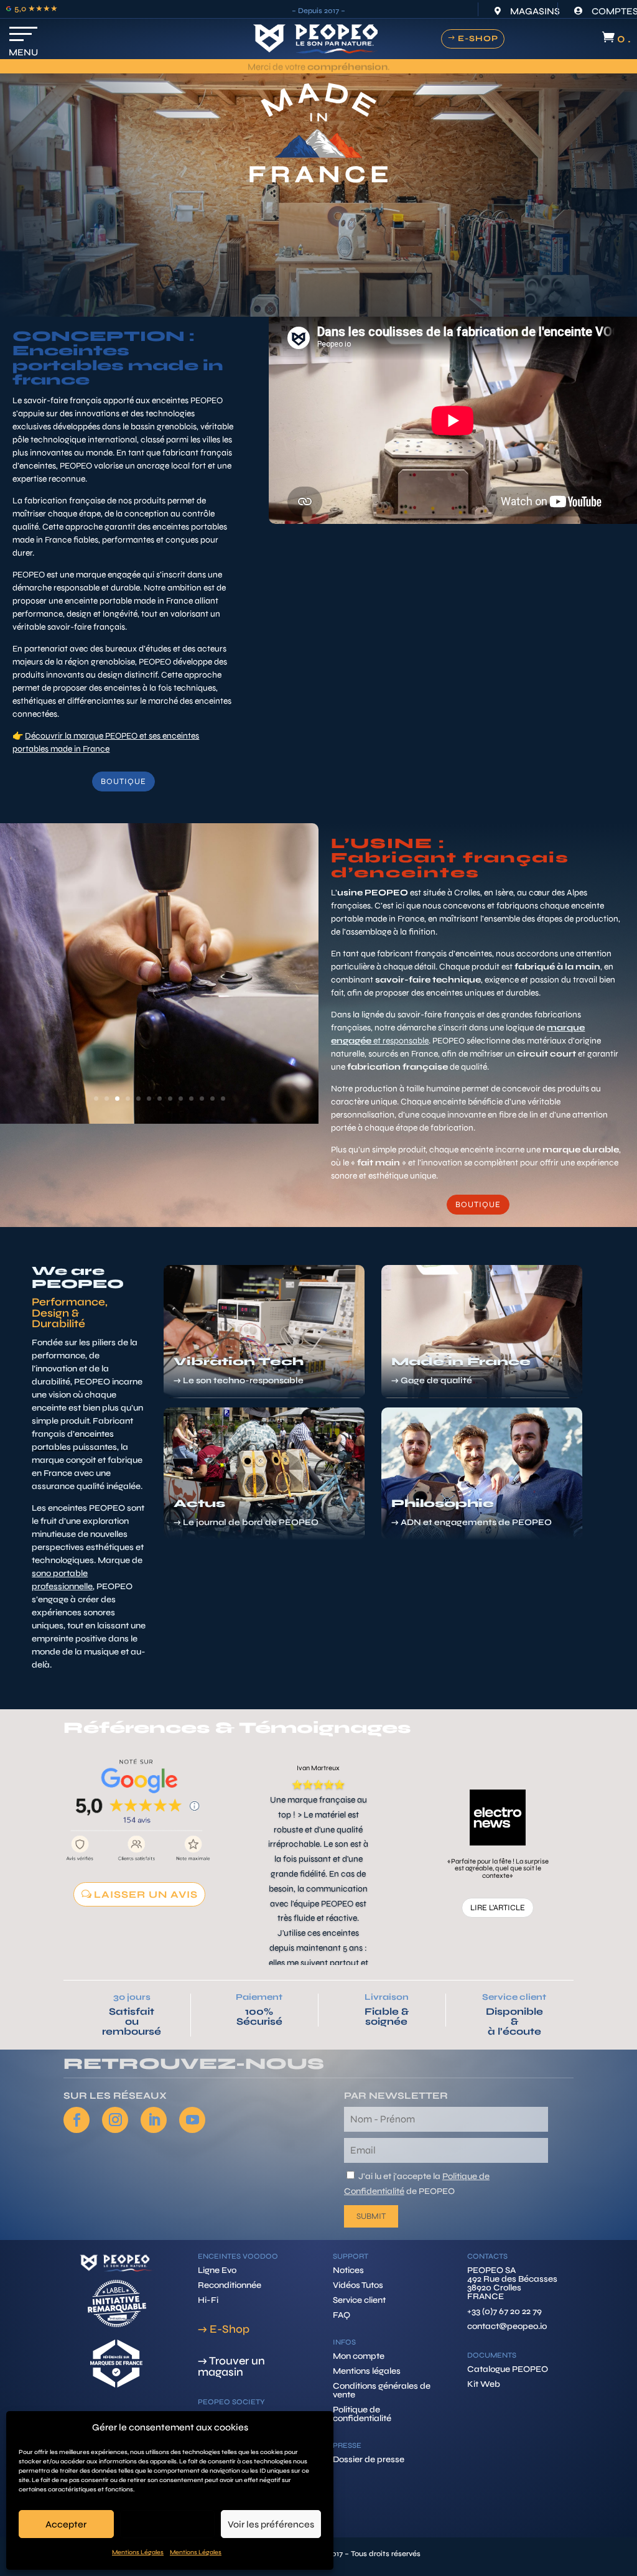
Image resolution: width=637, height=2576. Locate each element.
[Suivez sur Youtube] (192, 2120)
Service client (514, 1997)
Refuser (167, 2524)
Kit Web (484, 2384)
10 (191, 1099)
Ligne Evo (217, 2270)
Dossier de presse (369, 2459)
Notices (348, 2270)
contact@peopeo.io (507, 2326)
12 (212, 1099)
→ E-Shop (224, 2329)
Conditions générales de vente (382, 2390)
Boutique (123, 782)
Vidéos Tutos (358, 2285)
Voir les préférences (271, 2524)
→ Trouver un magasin (231, 2366)
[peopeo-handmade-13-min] (159, 1121)
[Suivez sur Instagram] (115, 2120)
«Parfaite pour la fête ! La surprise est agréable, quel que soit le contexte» (498, 1869)
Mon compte (359, 2356)
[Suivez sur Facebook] (77, 2120)
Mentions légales (367, 2371)
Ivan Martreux (318, 1768)
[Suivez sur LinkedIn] (154, 2120)
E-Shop (478, 39)
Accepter (66, 2524)
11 (202, 1099)
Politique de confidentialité (362, 2414)
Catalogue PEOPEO (508, 2369)
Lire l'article (498, 1908)
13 (223, 1099)
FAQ (342, 2315)
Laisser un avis (146, 1894)
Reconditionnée (230, 2285)
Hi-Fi (208, 2300)
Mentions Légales (138, 2552)
